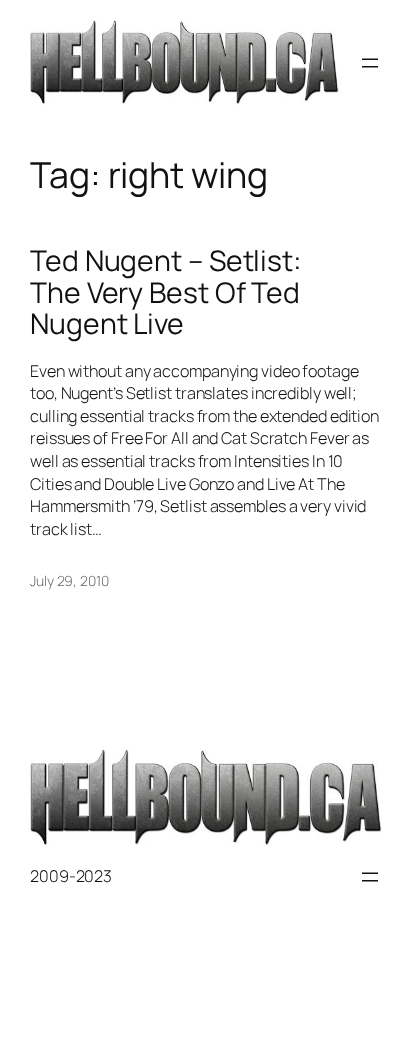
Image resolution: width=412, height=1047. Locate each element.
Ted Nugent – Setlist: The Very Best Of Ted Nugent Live (165, 293)
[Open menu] (370, 63)
